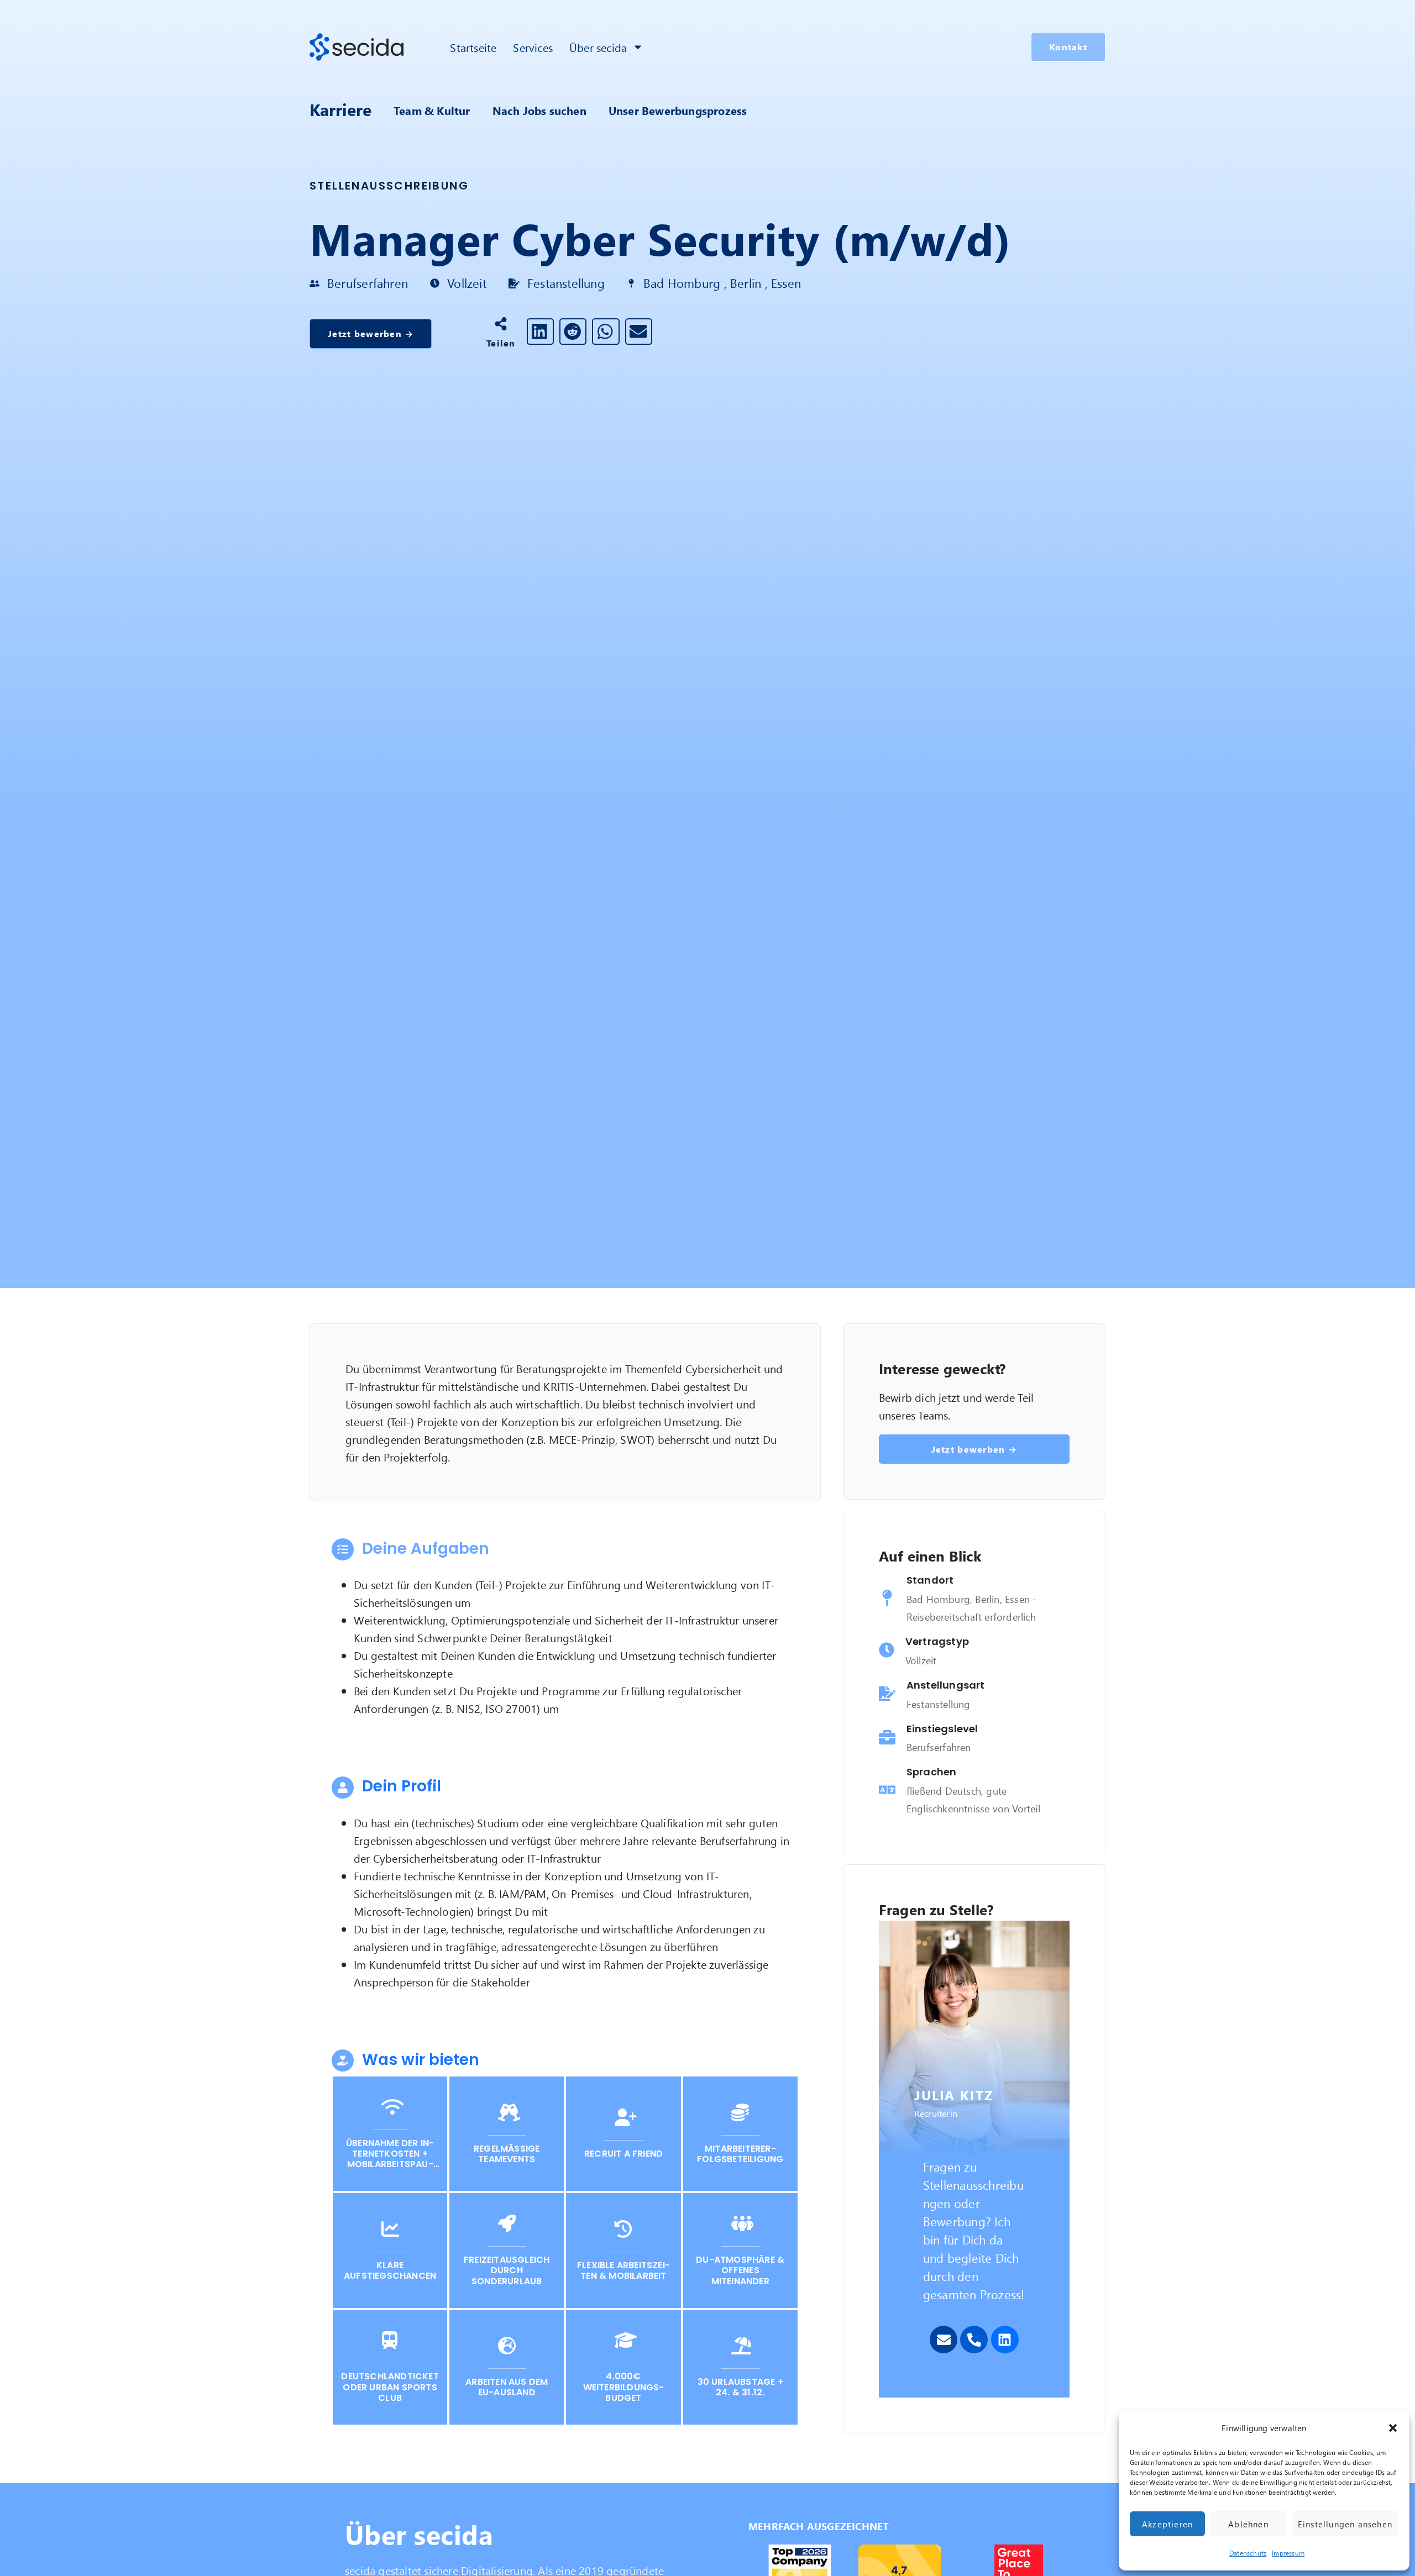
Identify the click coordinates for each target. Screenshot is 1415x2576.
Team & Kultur (432, 110)
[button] (1393, 2428)
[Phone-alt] (974, 2340)
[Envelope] (944, 2340)
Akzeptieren (1167, 2524)
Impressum (1288, 2553)
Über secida (598, 47)
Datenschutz (1248, 2553)
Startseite (473, 47)
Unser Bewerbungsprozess (678, 110)
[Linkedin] (1005, 2340)
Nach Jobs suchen (539, 110)
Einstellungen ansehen (1345, 2524)
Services (533, 47)
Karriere (340, 109)
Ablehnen (1248, 2524)
